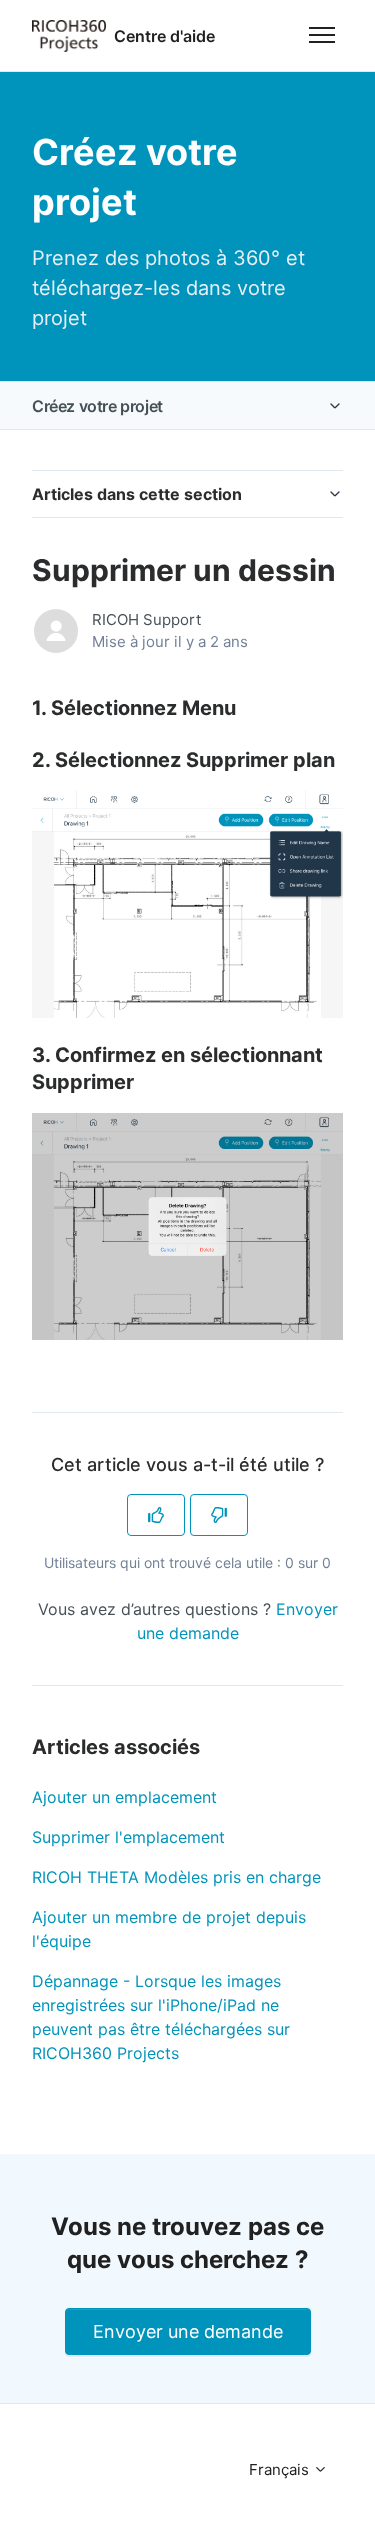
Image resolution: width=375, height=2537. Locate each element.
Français (281, 2469)
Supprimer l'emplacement (128, 1837)
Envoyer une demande (188, 2331)
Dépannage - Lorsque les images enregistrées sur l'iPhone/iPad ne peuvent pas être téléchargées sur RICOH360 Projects (161, 2017)
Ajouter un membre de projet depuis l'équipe (169, 1929)
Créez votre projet (97, 406)
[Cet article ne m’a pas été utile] (219, 1515)
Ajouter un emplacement (124, 1797)
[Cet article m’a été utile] (156, 1515)
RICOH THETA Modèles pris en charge (176, 1877)
